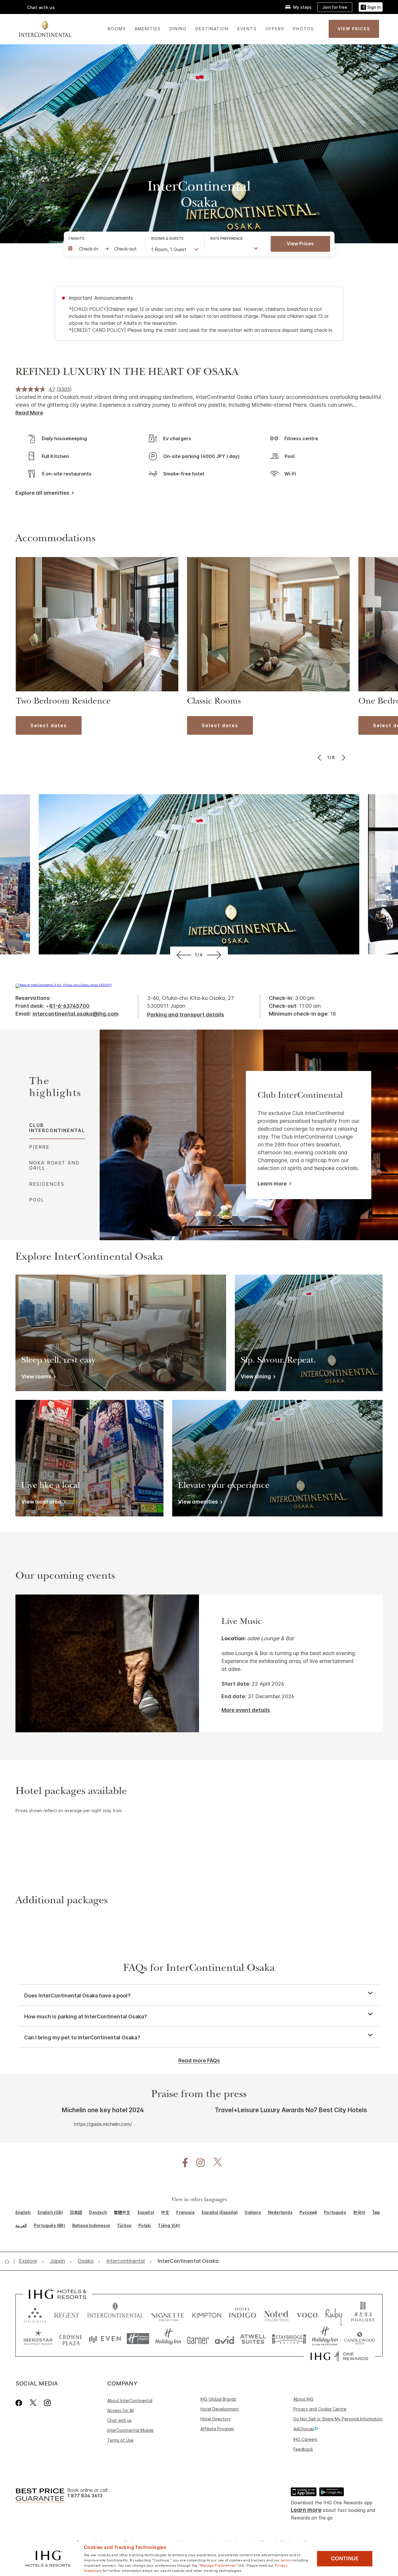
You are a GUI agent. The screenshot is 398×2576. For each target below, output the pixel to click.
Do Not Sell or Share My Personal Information (338, 2419)
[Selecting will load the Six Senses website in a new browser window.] (35, 2314)
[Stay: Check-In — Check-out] (104, 249)
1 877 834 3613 (85, 2496)
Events (247, 29)
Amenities (148, 29)
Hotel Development (220, 2409)
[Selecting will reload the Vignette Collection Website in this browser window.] (168, 2314)
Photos (304, 29)
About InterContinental (130, 2400)
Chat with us (119, 2420)
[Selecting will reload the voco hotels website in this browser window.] (307, 2314)
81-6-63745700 (69, 1006)
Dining (178, 29)
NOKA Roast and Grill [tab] (54, 1165)
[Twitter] (33, 2403)
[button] (371, 7)
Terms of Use (120, 2440)
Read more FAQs (199, 2060)
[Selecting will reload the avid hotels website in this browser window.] (224, 2339)
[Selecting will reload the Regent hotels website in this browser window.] (67, 2314)
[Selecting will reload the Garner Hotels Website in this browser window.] (198, 2339)
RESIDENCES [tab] (47, 1184)
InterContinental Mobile (130, 2430)
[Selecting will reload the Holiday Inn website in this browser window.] (168, 2339)
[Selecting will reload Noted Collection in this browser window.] (276, 2314)
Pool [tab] (37, 1200)
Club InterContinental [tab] (57, 1128)
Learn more (272, 1184)
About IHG (303, 2399)
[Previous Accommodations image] (320, 757)
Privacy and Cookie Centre (320, 2409)
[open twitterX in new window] (215, 2163)
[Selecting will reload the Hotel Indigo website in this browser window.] (243, 2314)
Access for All (120, 2410)
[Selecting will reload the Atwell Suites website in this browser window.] (253, 2339)
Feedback (303, 2449)
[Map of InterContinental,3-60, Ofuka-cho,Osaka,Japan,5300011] (64, 985)
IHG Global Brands (218, 2399)
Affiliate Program (217, 2429)
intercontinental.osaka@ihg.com (76, 1014)
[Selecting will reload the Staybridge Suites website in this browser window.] (289, 2339)
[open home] (9, 2261)
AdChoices (304, 2429)
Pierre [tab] (39, 1147)
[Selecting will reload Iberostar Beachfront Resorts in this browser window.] (38, 2339)
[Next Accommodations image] (343, 757)
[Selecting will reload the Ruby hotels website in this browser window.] (334, 2314)
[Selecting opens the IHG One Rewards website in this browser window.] (339, 2356)
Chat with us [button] (41, 7)
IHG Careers (305, 2439)
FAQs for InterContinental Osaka (199, 1969)
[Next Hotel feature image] (215, 955)
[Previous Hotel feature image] (183, 955)
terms (286, 2560)
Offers (275, 29)
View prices (300, 244)
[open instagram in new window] (198, 2163)
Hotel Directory (216, 2419)
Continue (345, 2559)
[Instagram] (47, 2403)
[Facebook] (20, 2403)
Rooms (117, 29)
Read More (29, 413)
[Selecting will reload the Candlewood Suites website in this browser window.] (359, 2339)
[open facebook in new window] (182, 2163)
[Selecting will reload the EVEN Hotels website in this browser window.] (105, 2339)
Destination (212, 29)
